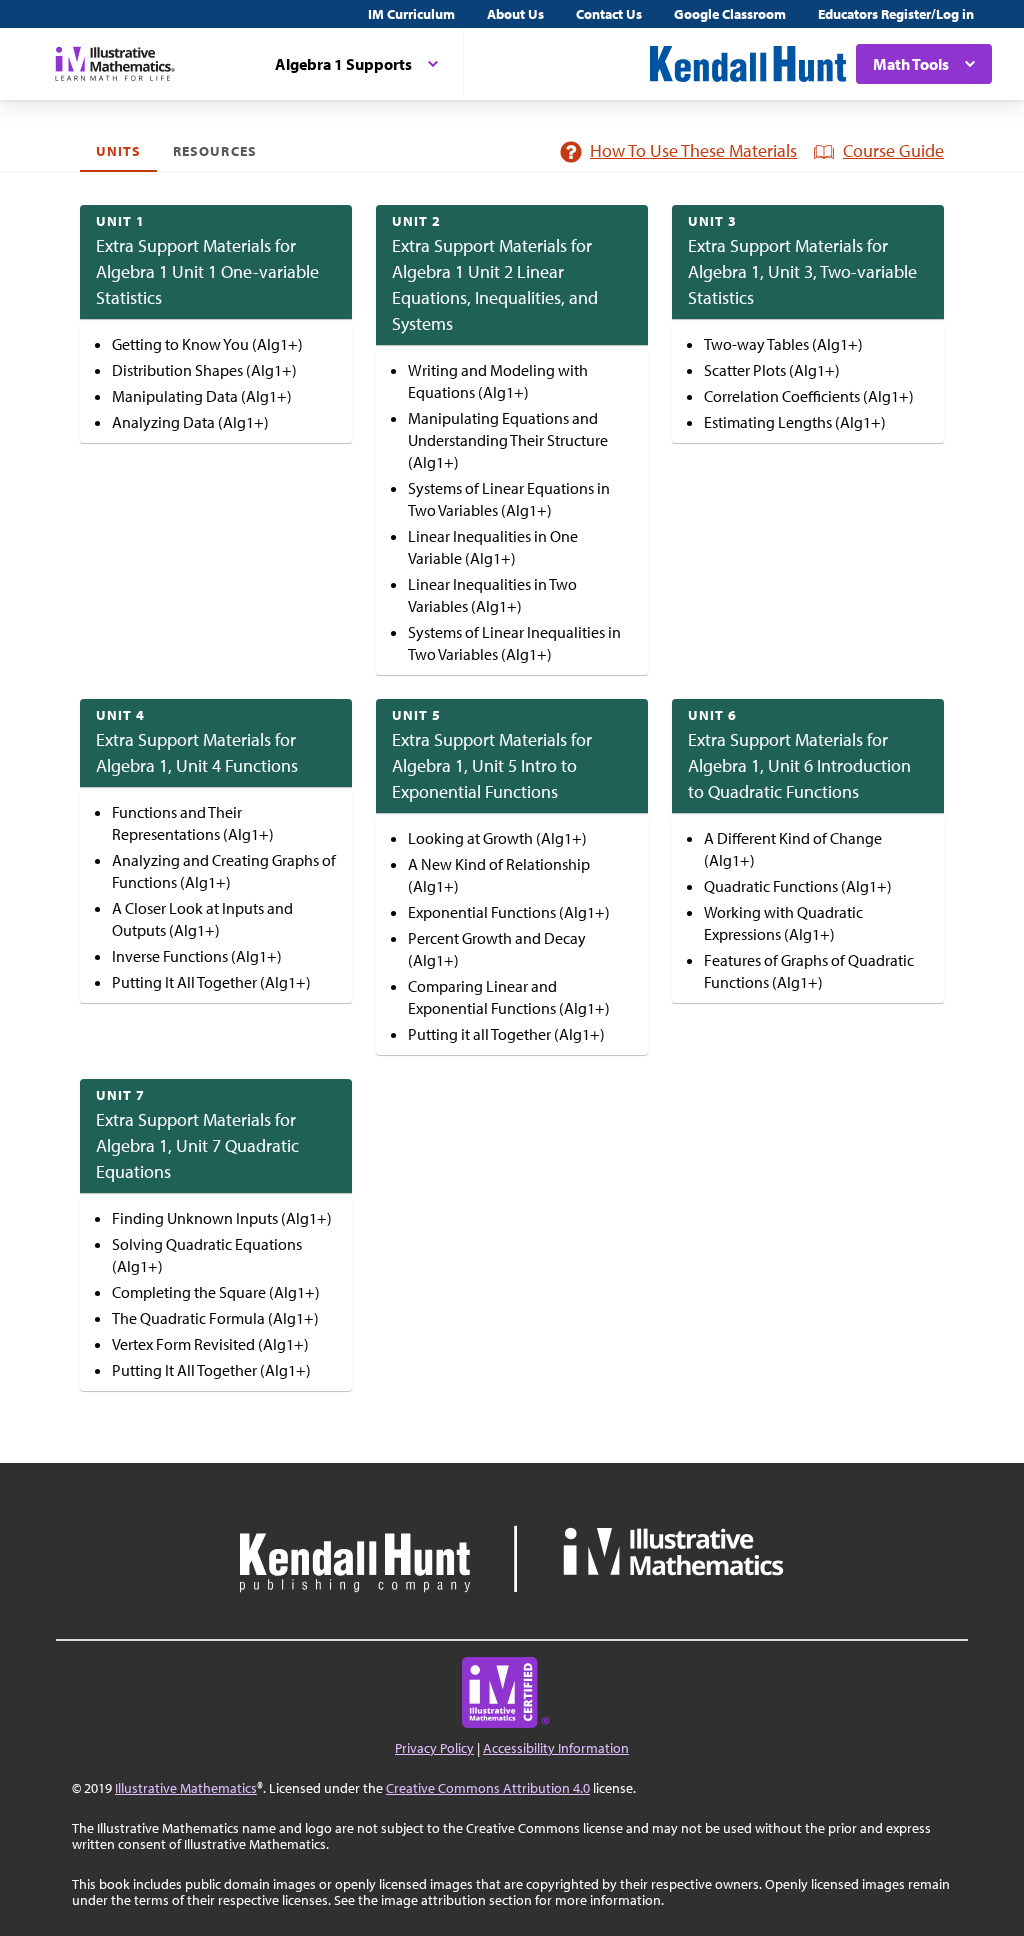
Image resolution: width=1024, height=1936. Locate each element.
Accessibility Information (556, 1748)
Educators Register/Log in (896, 14)
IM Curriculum (411, 14)
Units (118, 151)
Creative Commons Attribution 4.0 (488, 1788)
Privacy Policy (434, 1748)
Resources (214, 151)
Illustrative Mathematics (186, 1788)
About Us (515, 14)
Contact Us (609, 14)
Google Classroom (730, 14)
